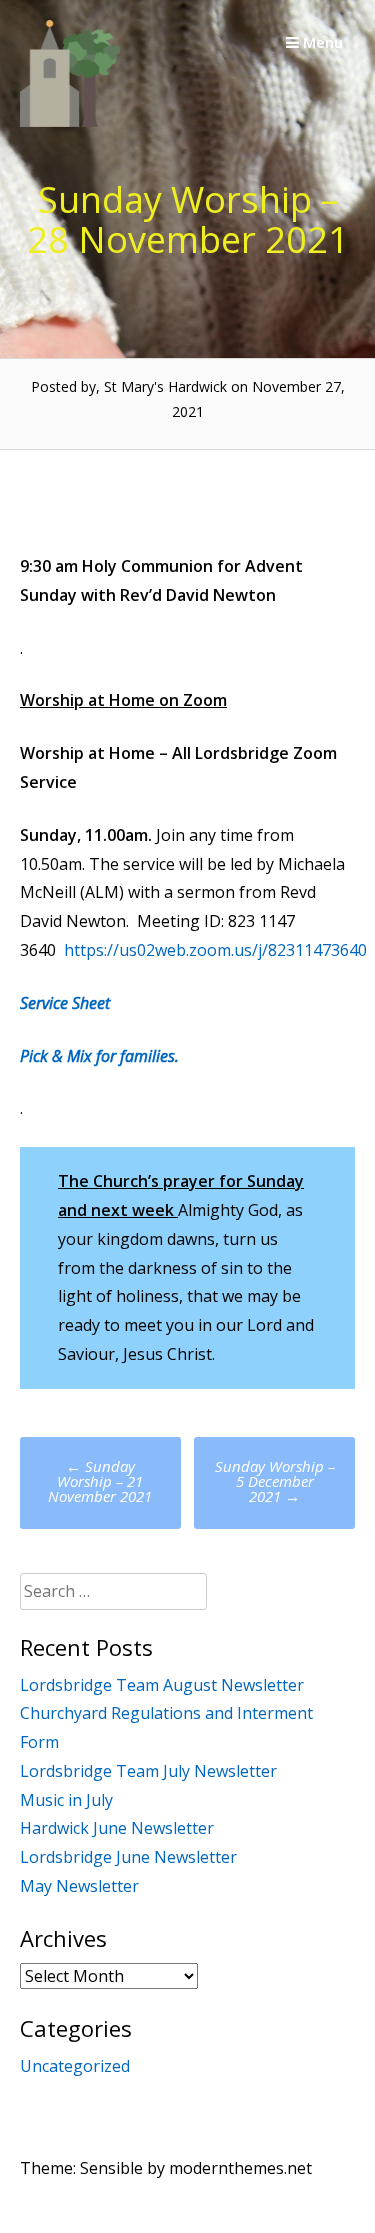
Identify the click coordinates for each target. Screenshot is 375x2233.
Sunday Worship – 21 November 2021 (100, 1481)
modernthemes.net (240, 2168)
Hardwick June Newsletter (117, 1828)
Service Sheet (65, 1003)
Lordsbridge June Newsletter (128, 1857)
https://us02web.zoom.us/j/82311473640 (215, 950)
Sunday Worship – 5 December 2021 (275, 1481)
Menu (321, 42)
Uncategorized (75, 2066)
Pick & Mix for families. (99, 1056)
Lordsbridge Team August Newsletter (162, 1685)
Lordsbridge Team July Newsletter (148, 1771)
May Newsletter (79, 1886)
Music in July (66, 1800)
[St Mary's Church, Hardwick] (70, 121)
